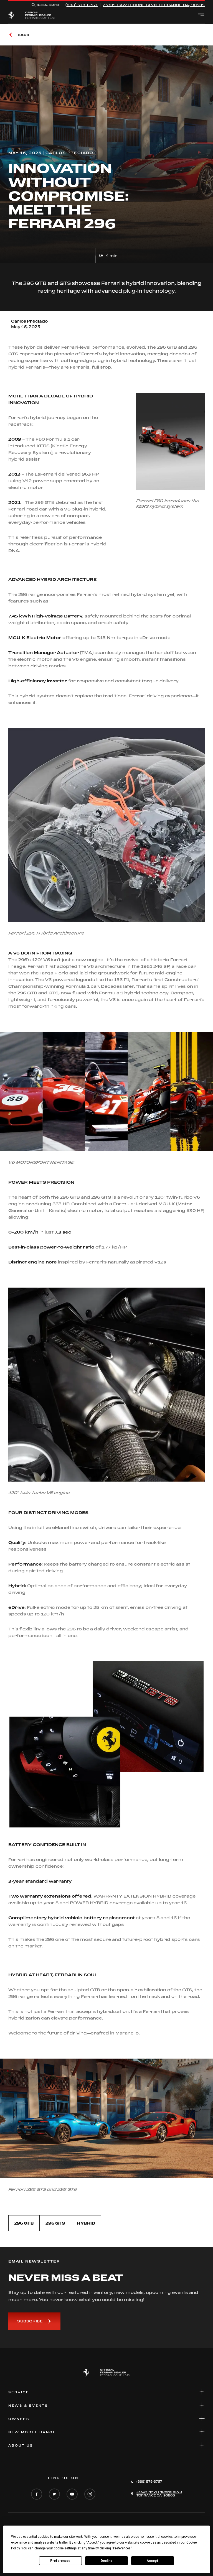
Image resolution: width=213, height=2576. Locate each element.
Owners (19, 2419)
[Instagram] (90, 2495)
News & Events (28, 2406)
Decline (106, 2561)
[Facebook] (37, 2495)
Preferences (60, 2561)
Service (19, 2392)
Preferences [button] (122, 2548)
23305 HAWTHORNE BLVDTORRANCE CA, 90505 (154, 5)
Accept (153, 2561)
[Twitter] (54, 2495)
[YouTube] (72, 2495)
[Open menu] (201, 15)
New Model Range (32, 2432)
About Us (21, 2445)
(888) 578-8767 (82, 5)
